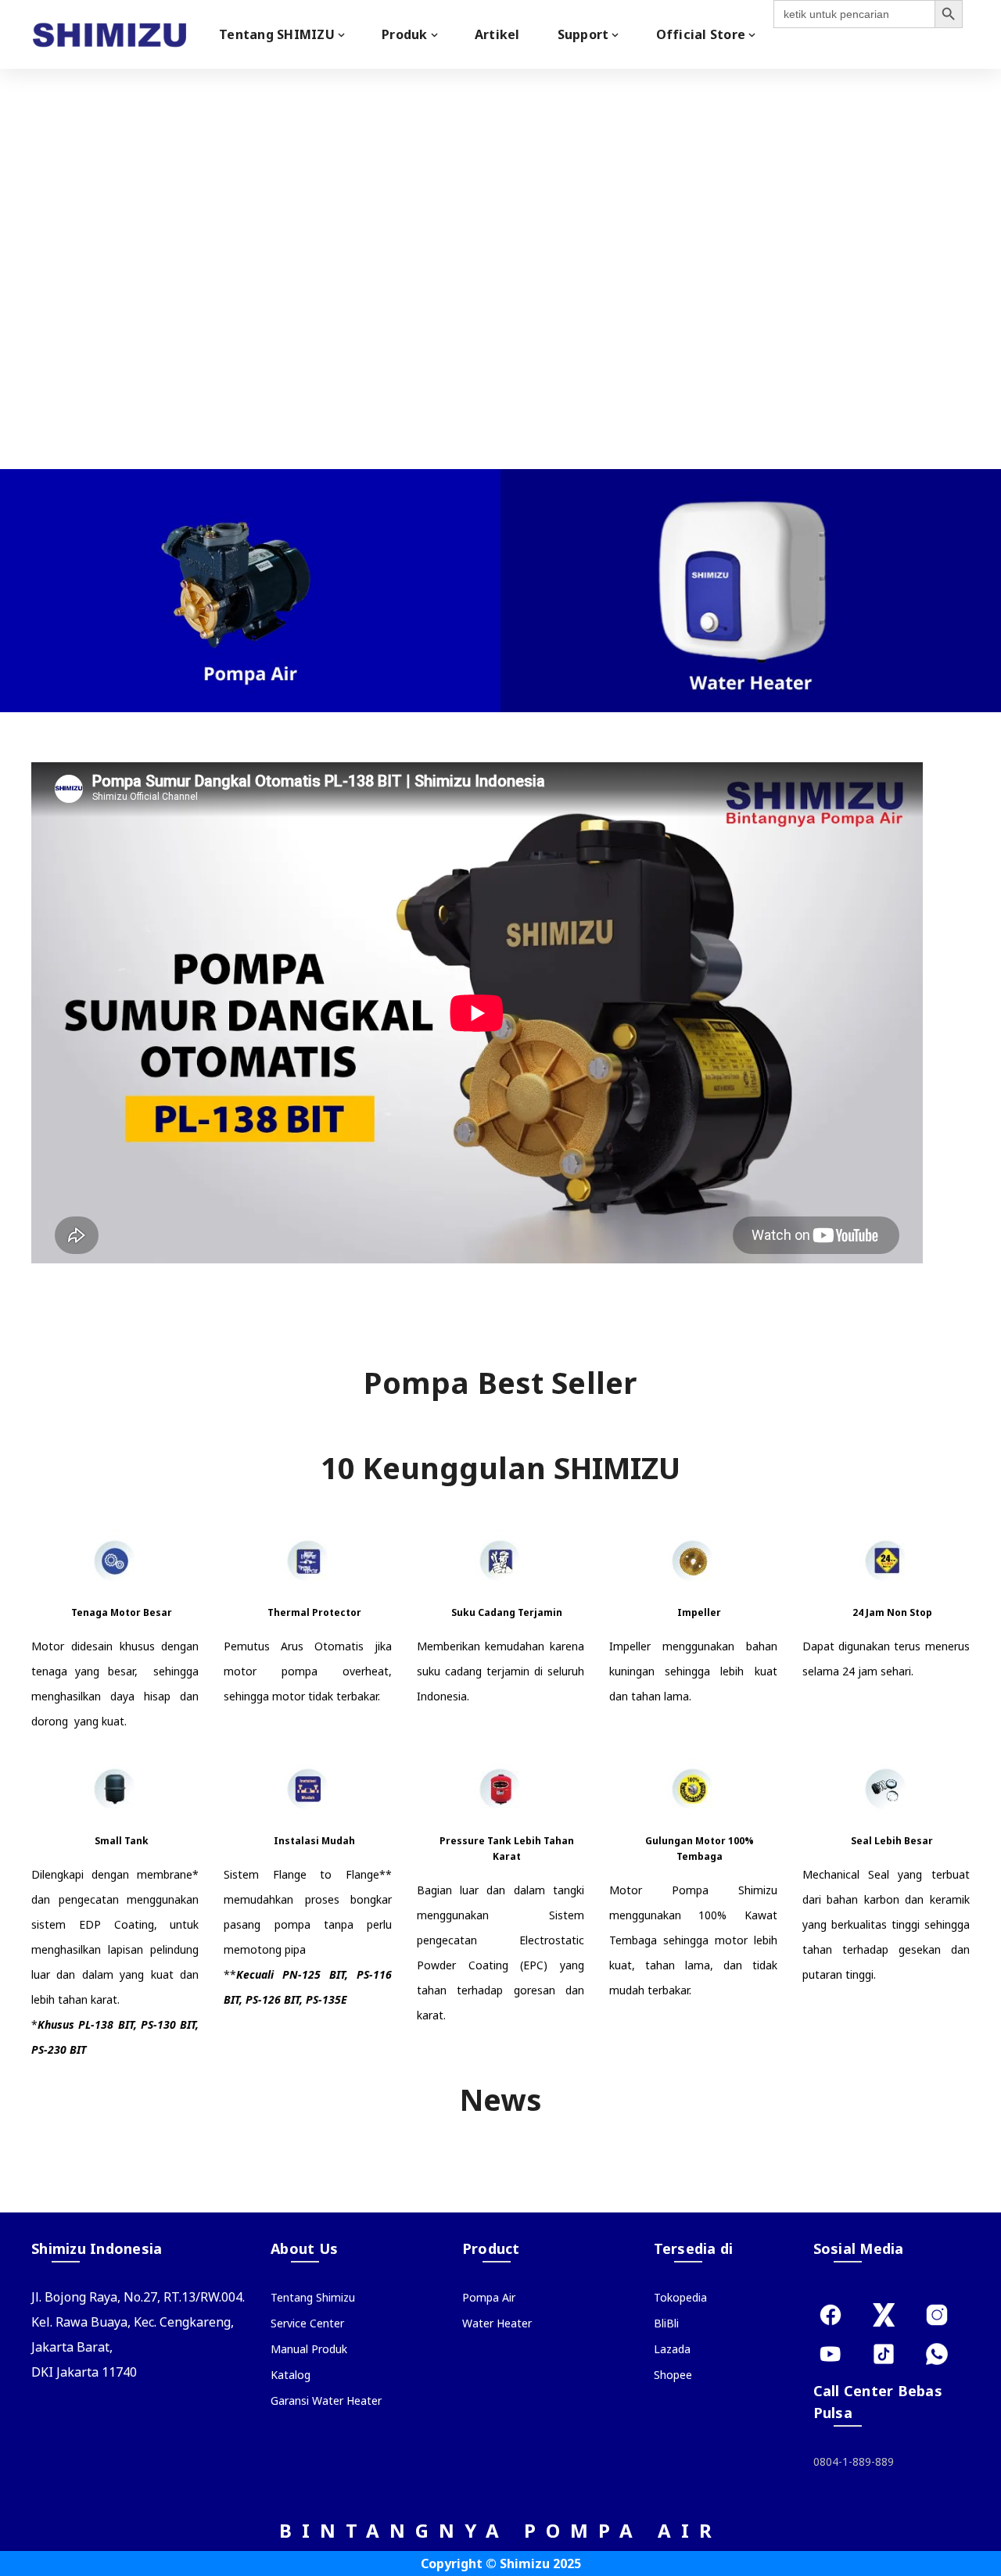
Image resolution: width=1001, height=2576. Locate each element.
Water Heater (497, 2323)
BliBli (666, 2323)
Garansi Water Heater (326, 2400)
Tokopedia (680, 2297)
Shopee (673, 2375)
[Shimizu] (109, 34)
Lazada (672, 2349)
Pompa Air (489, 2297)
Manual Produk (309, 2349)
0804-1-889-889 (854, 2461)
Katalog (291, 2375)
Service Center (307, 2323)
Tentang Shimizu (313, 2297)
